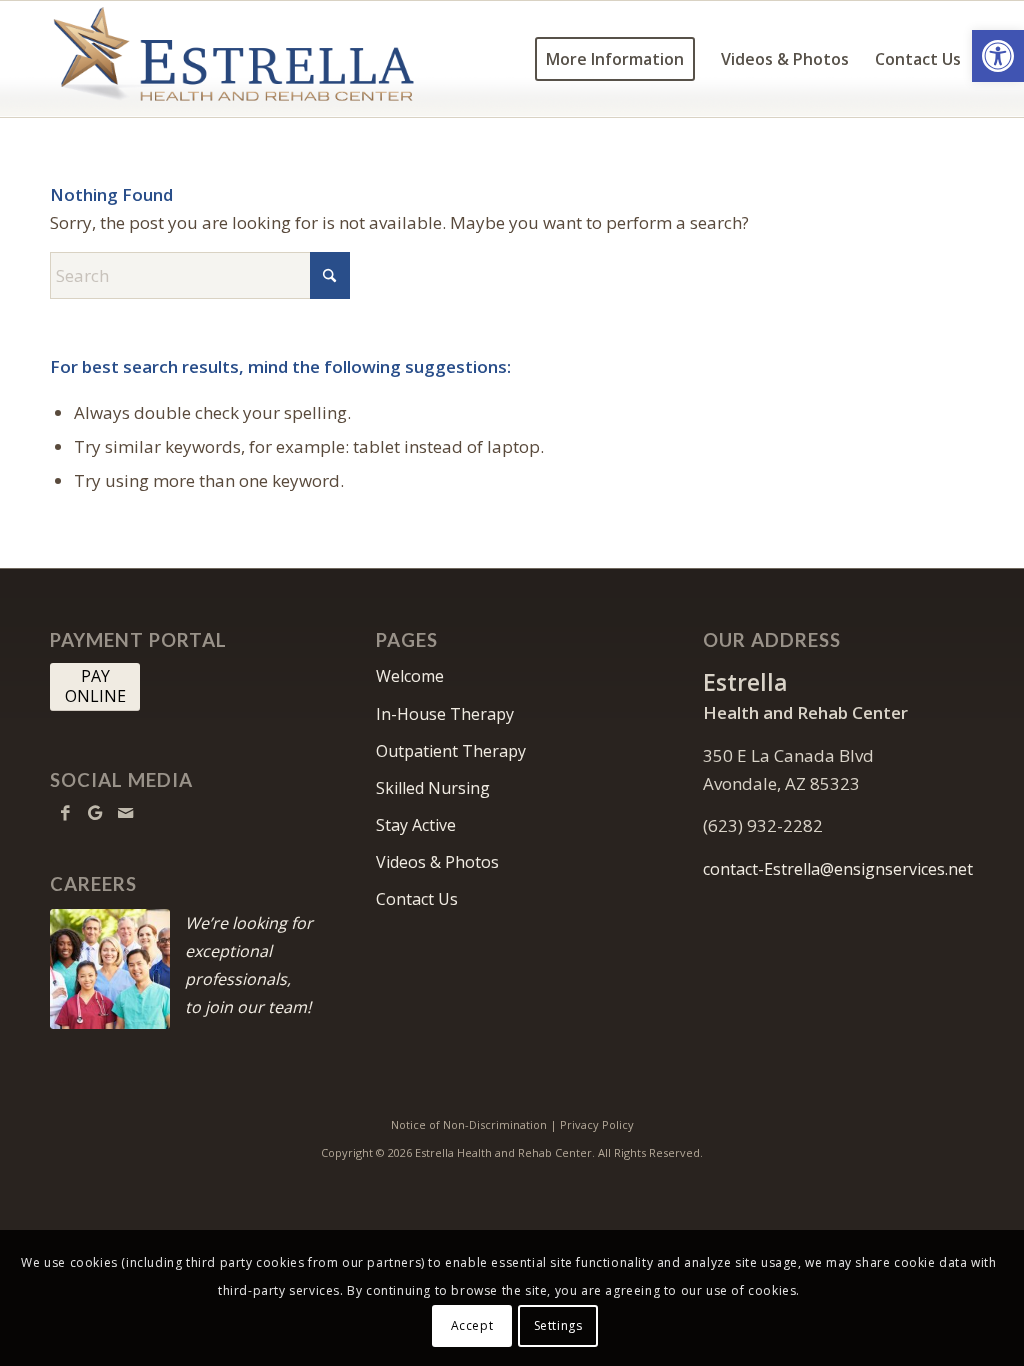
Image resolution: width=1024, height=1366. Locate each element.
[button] (998, 56)
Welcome (410, 676)
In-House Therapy (445, 714)
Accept (472, 1325)
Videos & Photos (437, 862)
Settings (558, 1325)
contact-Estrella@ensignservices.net (838, 869)
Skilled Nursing (433, 788)
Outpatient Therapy (451, 751)
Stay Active (416, 825)
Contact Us (417, 899)
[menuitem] (615, 59)
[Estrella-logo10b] (233, 59)
